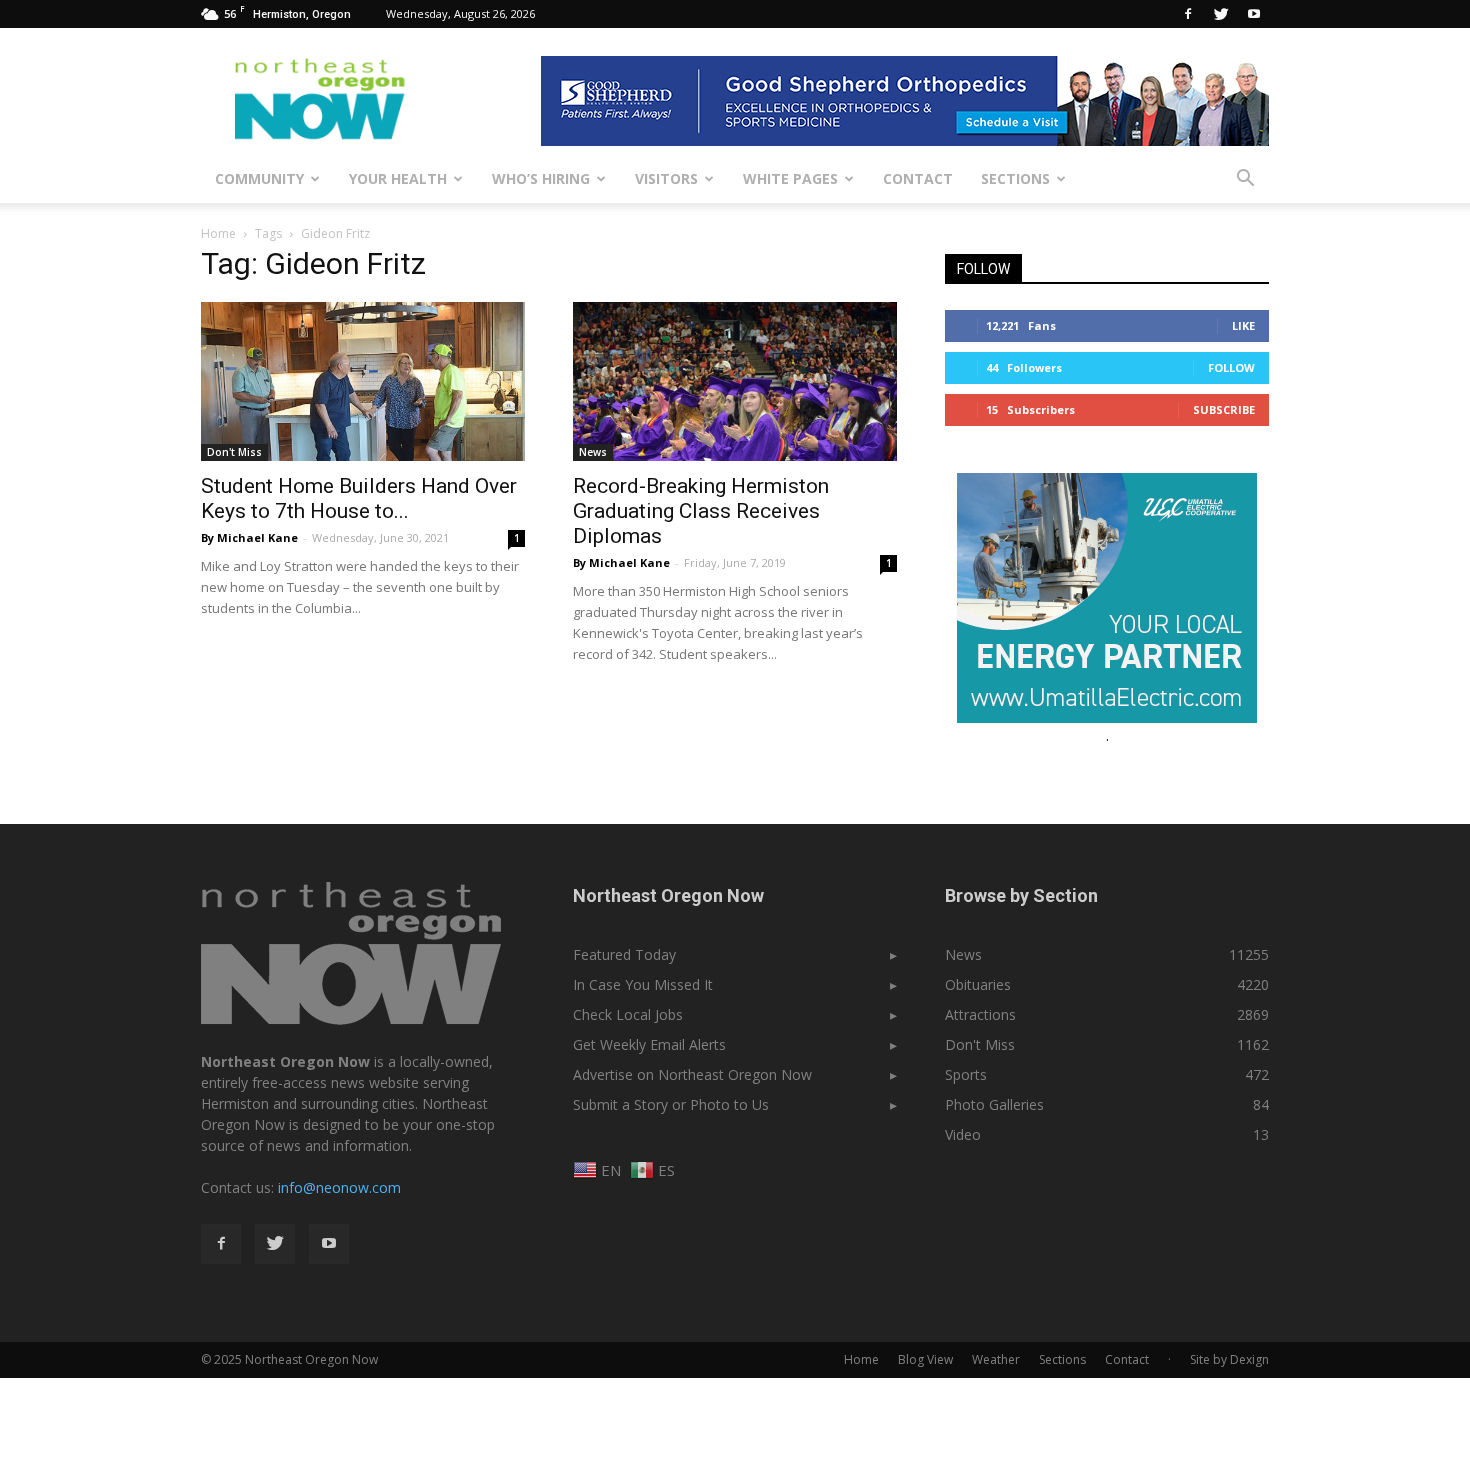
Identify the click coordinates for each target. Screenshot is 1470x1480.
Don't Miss (234, 452)
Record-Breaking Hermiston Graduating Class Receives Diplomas (701, 511)
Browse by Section (1021, 895)
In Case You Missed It (643, 984)
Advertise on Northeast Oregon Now (692, 1074)
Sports (966, 1074)
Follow (1231, 367)
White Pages (790, 178)
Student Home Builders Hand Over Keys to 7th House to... (359, 498)
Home (218, 233)
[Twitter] (1221, 14)
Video (963, 1134)
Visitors (666, 178)
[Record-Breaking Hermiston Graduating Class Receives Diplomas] (735, 381)
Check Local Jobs (628, 1014)
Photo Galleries (994, 1104)
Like (1243, 325)
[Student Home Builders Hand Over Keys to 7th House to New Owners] (363, 381)
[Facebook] (1188, 14)
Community (259, 178)
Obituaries (978, 984)
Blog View (925, 1359)
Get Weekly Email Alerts (649, 1044)
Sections (1015, 178)
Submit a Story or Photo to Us (671, 1104)
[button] (1245, 179)
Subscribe (1224, 409)
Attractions (980, 1014)
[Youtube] (1254, 14)
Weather (996, 1359)
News (593, 452)
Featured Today (624, 954)
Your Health (398, 178)
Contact (918, 178)
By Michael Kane (249, 537)
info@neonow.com (339, 1187)
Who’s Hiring (541, 178)
